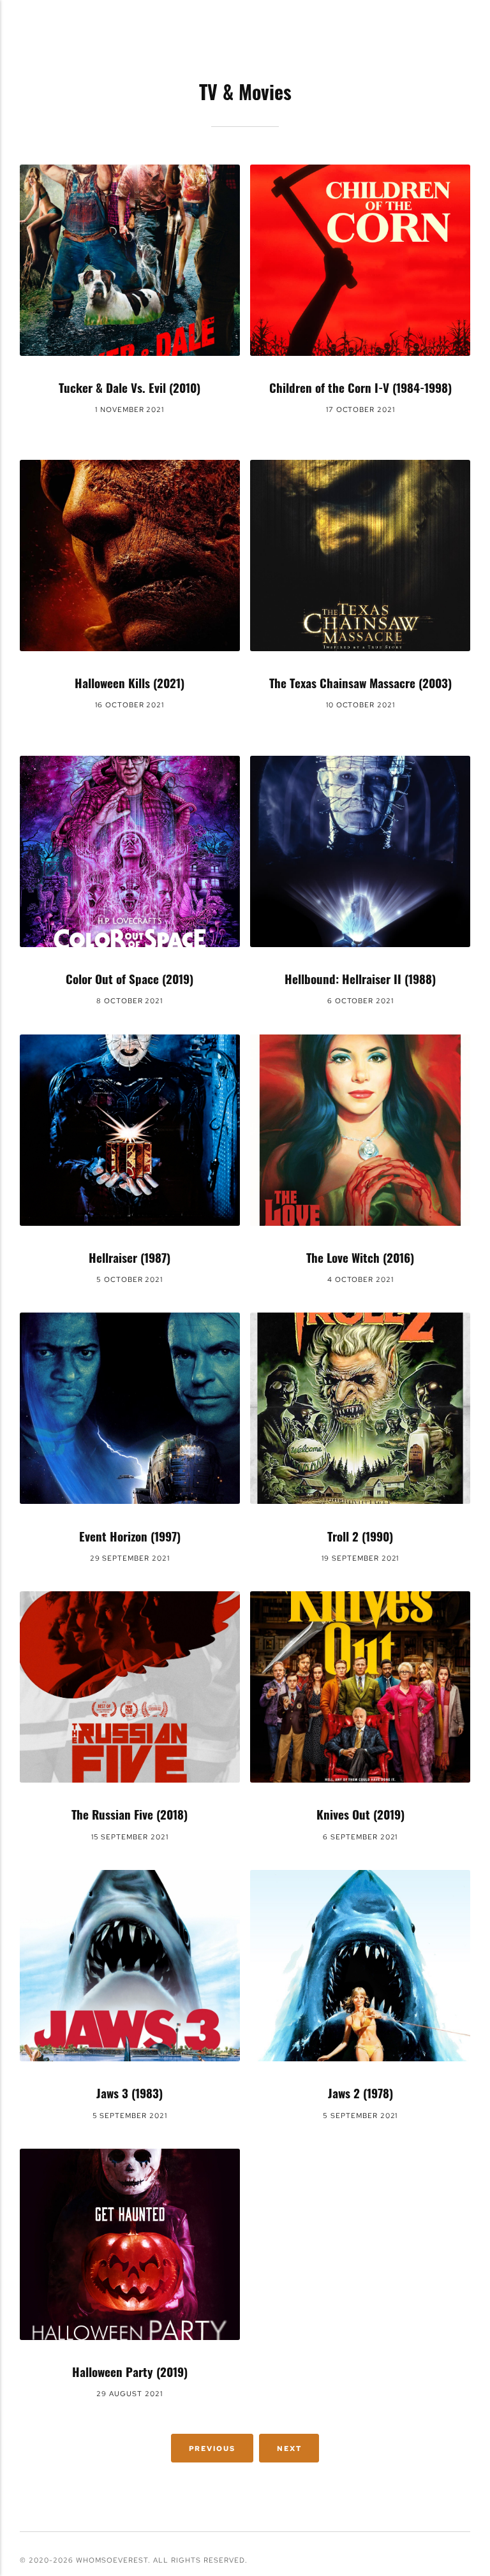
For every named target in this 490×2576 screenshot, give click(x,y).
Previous (212, 2448)
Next (289, 2448)
